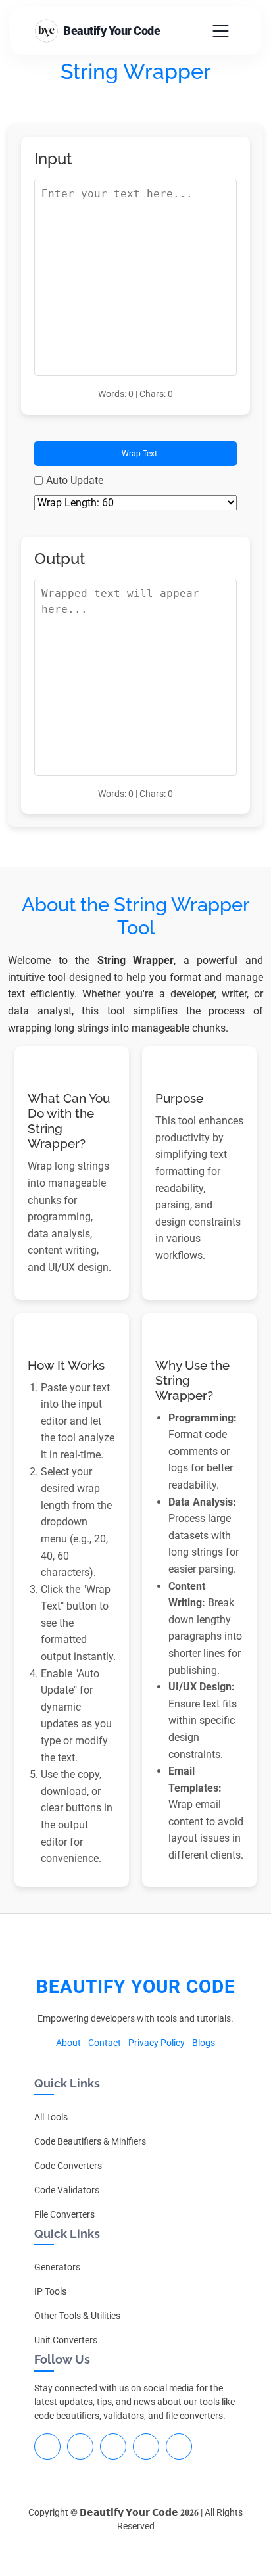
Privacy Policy (157, 2043)
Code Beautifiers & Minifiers (90, 2141)
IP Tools (50, 2291)
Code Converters (68, 2166)
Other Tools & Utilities (77, 2316)
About (68, 2043)
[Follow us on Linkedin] (80, 2446)
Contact (105, 2043)
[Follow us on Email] (179, 2446)
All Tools (51, 2117)
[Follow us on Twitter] (146, 2446)
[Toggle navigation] (221, 31)
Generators (57, 2267)
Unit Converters (66, 2340)
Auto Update (75, 480)
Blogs (204, 2043)
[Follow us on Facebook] (47, 2446)
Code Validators (67, 2190)
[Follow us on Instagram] (113, 2446)
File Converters (64, 2214)
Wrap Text (138, 454)
